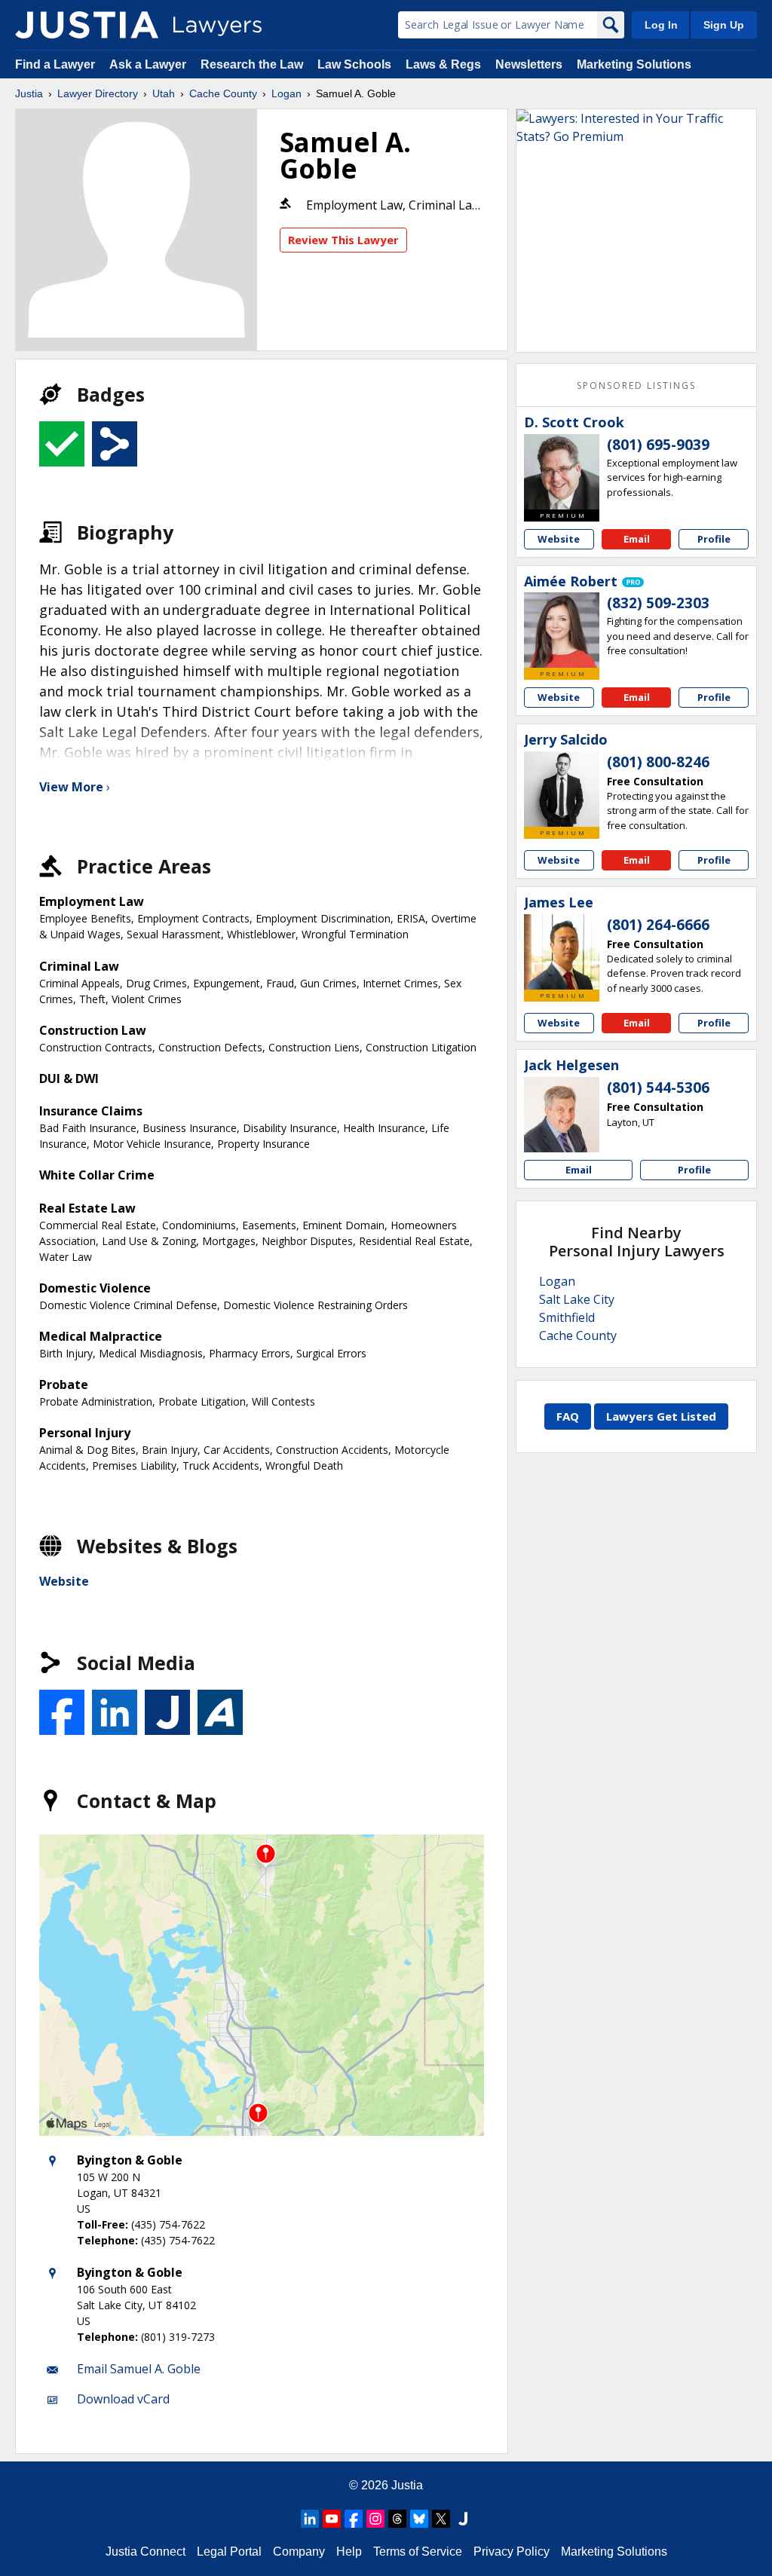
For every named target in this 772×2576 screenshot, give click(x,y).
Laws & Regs (443, 64)
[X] (441, 2519)
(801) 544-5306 (658, 1088)
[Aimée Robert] (562, 630)
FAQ (568, 1416)
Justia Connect (146, 2552)
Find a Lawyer (55, 64)
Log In (661, 25)
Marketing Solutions (634, 64)
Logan (286, 93)
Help (349, 2552)
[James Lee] (562, 952)
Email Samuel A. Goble (139, 2369)
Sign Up (724, 25)
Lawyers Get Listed (661, 1416)
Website (64, 1581)
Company (299, 2552)
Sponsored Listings (636, 385)
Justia (29, 93)
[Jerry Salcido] (562, 789)
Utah (164, 93)
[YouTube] (332, 2519)
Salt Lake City (577, 1299)
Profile (714, 539)
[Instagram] (375, 2519)
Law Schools (354, 64)
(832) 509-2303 (658, 603)
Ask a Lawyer (149, 64)
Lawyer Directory (98, 93)
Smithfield (567, 1317)
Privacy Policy (512, 2552)
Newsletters (529, 64)
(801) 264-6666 (658, 925)
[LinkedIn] (310, 2519)
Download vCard (123, 2399)
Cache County (223, 93)
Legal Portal (229, 2552)
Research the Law (252, 64)
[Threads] (397, 2519)
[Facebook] (354, 2519)
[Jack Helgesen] (562, 1115)
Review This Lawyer (343, 240)
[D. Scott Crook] (562, 472)
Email (637, 539)
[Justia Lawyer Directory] (87, 25)
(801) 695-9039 (658, 445)
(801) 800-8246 (658, 762)
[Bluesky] (419, 2519)
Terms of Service (418, 2552)
